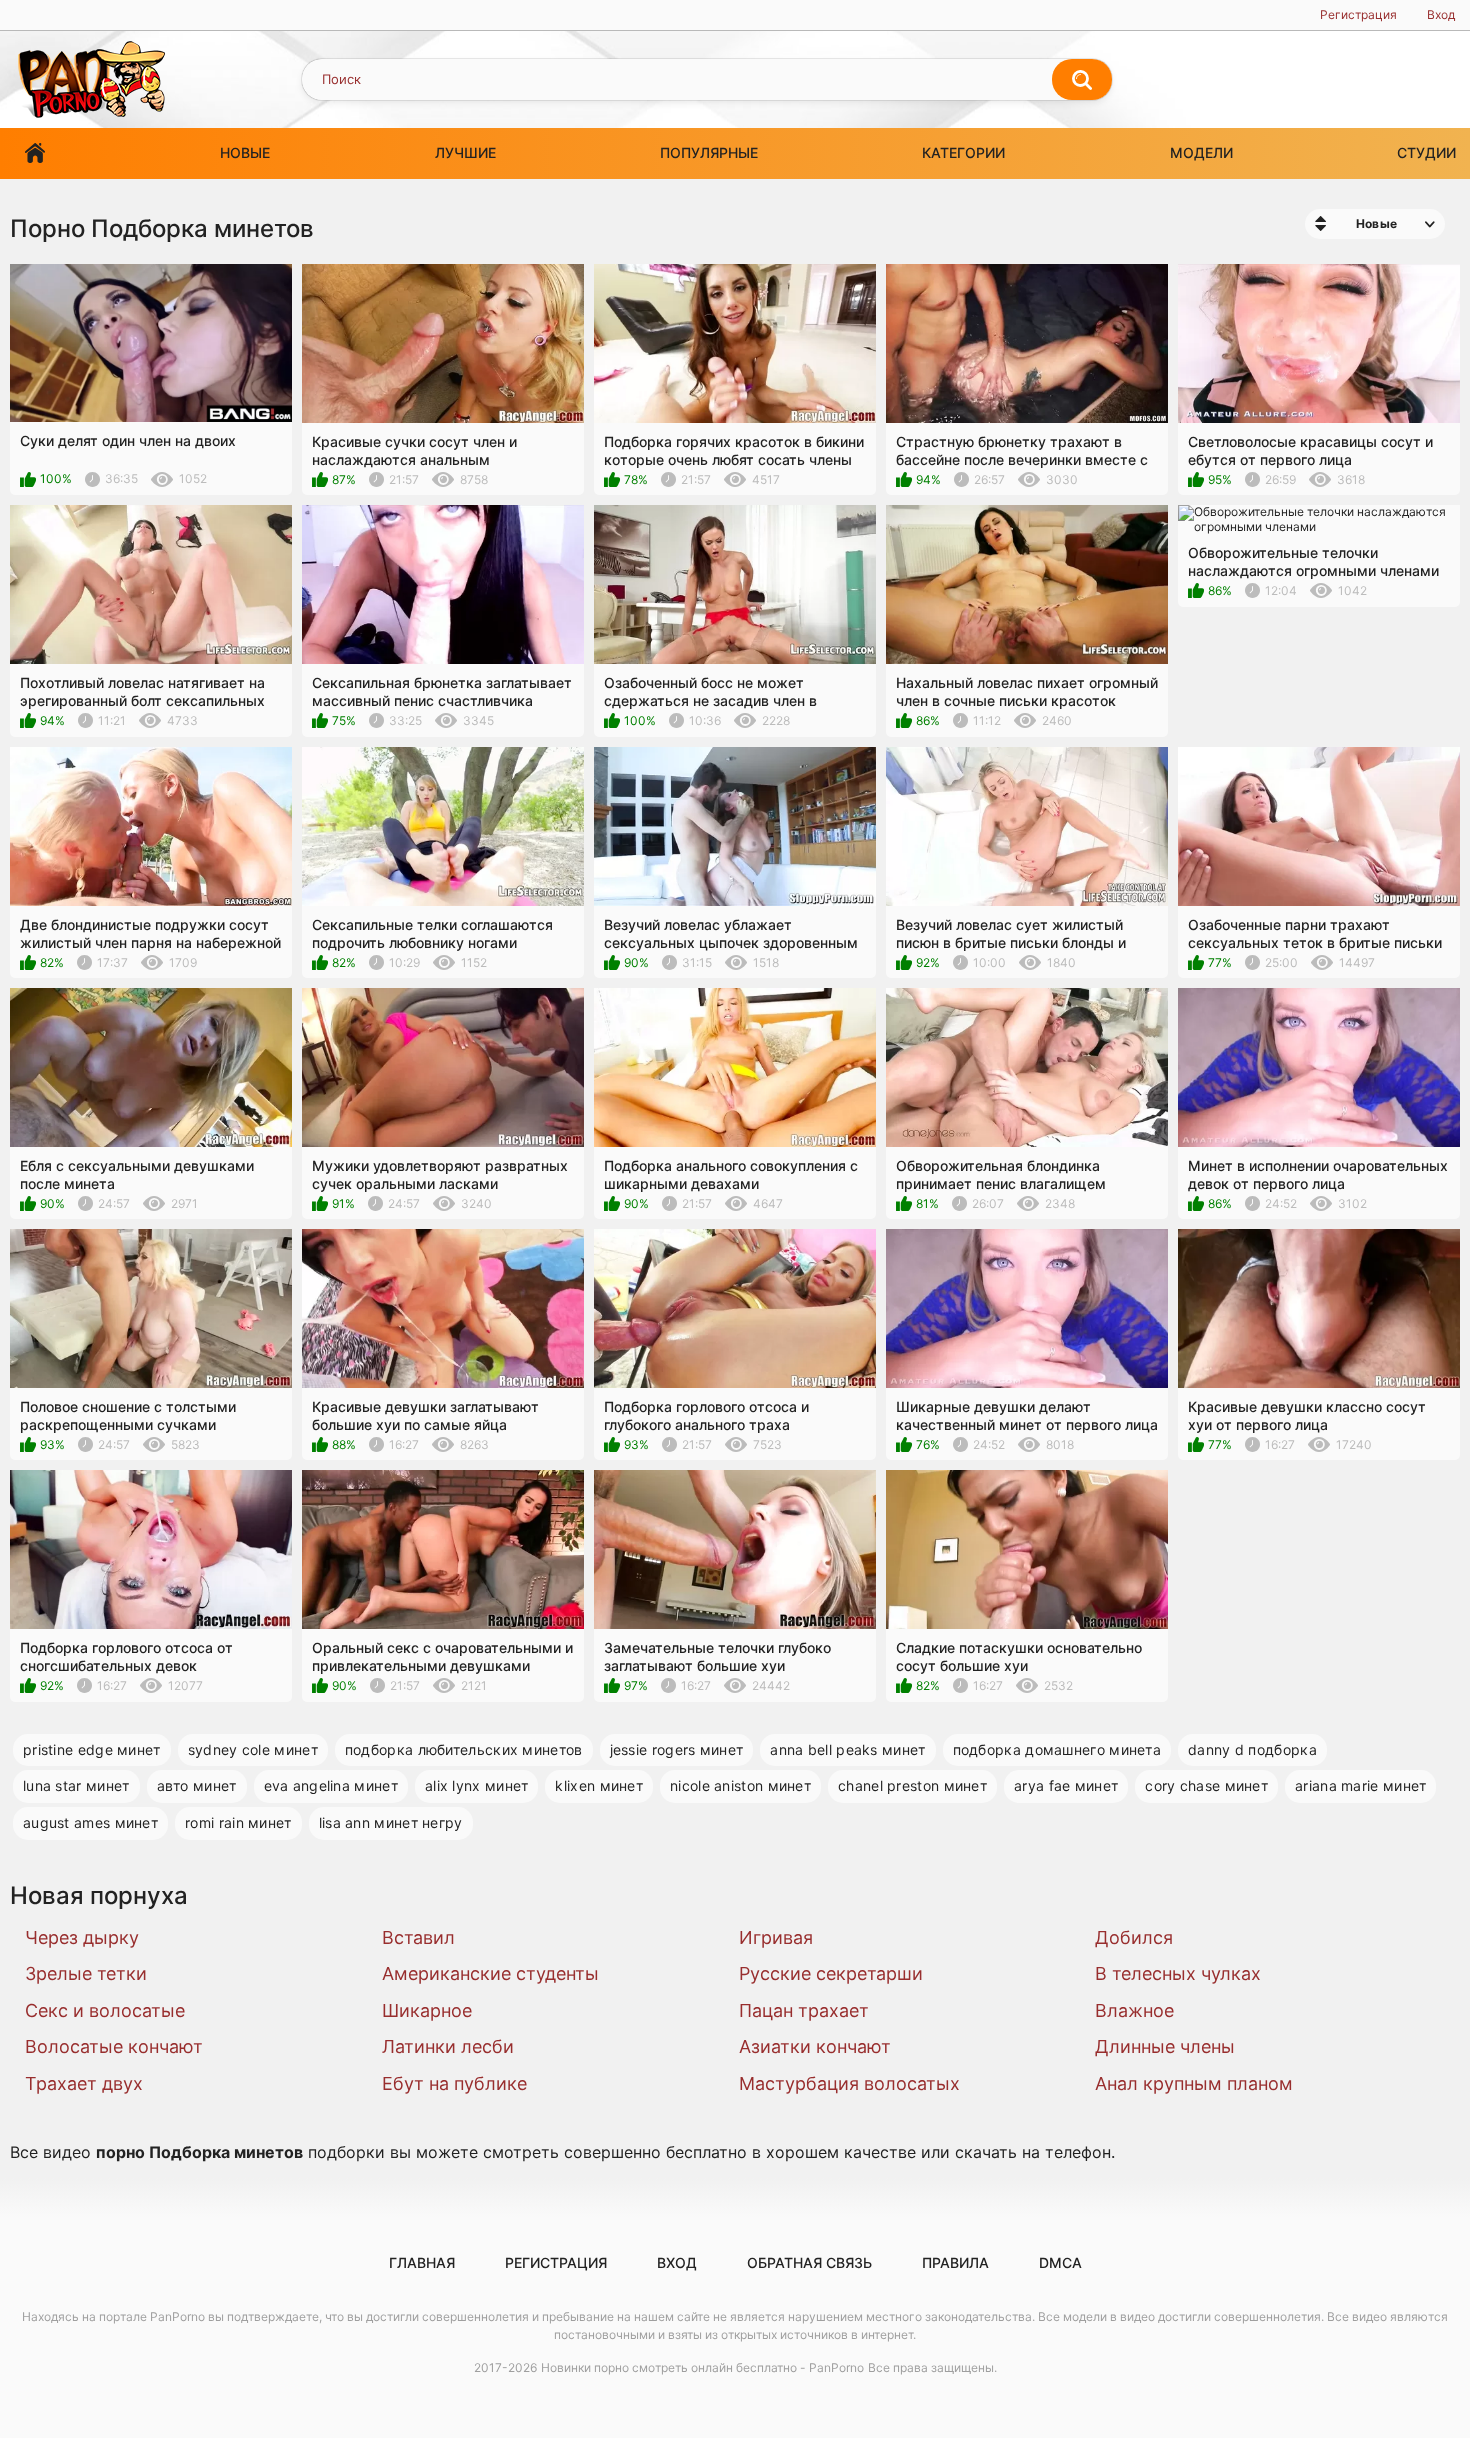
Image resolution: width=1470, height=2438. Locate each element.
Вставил (418, 1937)
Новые (245, 152)
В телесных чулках (1178, 1973)
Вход (1441, 14)
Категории (963, 152)
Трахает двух (84, 2083)
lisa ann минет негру (391, 1822)
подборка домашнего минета (1057, 1749)
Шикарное (427, 2010)
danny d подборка (1252, 1749)
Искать (1082, 80)
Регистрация (1358, 14)
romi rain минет (238, 1822)
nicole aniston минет (740, 1785)
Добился (1134, 1937)
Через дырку (82, 1937)
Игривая (776, 1937)
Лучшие (465, 152)
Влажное (1134, 2010)
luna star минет (76, 1785)
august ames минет (90, 1822)
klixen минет (599, 1785)
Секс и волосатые (105, 2010)
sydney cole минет (253, 1749)
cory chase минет (1206, 1785)
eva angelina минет (331, 1785)
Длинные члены (1165, 2046)
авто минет (197, 1785)
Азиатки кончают (815, 2046)
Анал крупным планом (1194, 2083)
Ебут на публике (454, 2083)
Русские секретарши (831, 1973)
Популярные (709, 152)
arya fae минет (1066, 1785)
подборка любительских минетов (464, 1749)
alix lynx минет (477, 1785)
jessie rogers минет (677, 1749)
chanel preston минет (912, 1785)
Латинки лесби (448, 2046)
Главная (35, 153)
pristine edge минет (92, 1749)
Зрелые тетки (86, 1973)
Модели (1201, 152)
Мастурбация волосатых (849, 2083)
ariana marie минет (1360, 1785)
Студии (1426, 152)
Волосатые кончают (114, 2046)
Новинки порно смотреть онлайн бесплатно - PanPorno (702, 2367)
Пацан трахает (804, 2010)
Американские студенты (490, 1973)
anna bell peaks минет (847, 1749)
